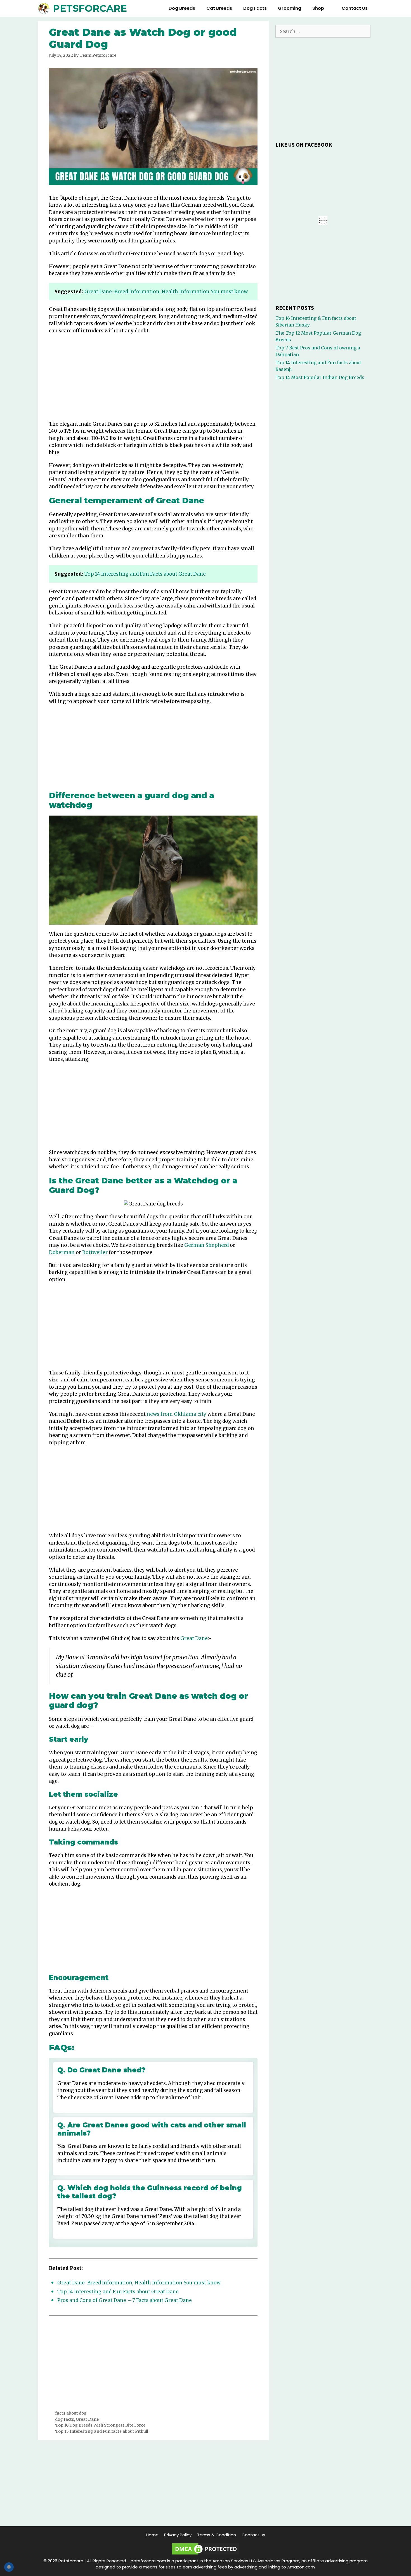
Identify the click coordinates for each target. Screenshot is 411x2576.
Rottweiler (95, 1252)
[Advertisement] (153, 379)
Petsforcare (90, 8)
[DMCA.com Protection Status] (206, 2554)
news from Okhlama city (177, 1414)
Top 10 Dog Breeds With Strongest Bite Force (100, 2425)
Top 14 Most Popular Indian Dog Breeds (320, 377)
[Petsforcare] (45, 8)
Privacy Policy (178, 2535)
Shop (318, 8)
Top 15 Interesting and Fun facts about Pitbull (102, 2431)
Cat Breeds (219, 8)
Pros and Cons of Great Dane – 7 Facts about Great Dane (125, 2300)
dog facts (65, 2419)
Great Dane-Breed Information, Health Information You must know (166, 292)
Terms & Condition (217, 2535)
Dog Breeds (182, 8)
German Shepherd (206, 1245)
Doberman (62, 1252)
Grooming (290, 8)
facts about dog (71, 2413)
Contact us (355, 8)
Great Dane (194, 1638)
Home (152, 2535)
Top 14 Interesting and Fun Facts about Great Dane (145, 574)
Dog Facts (255, 8)
